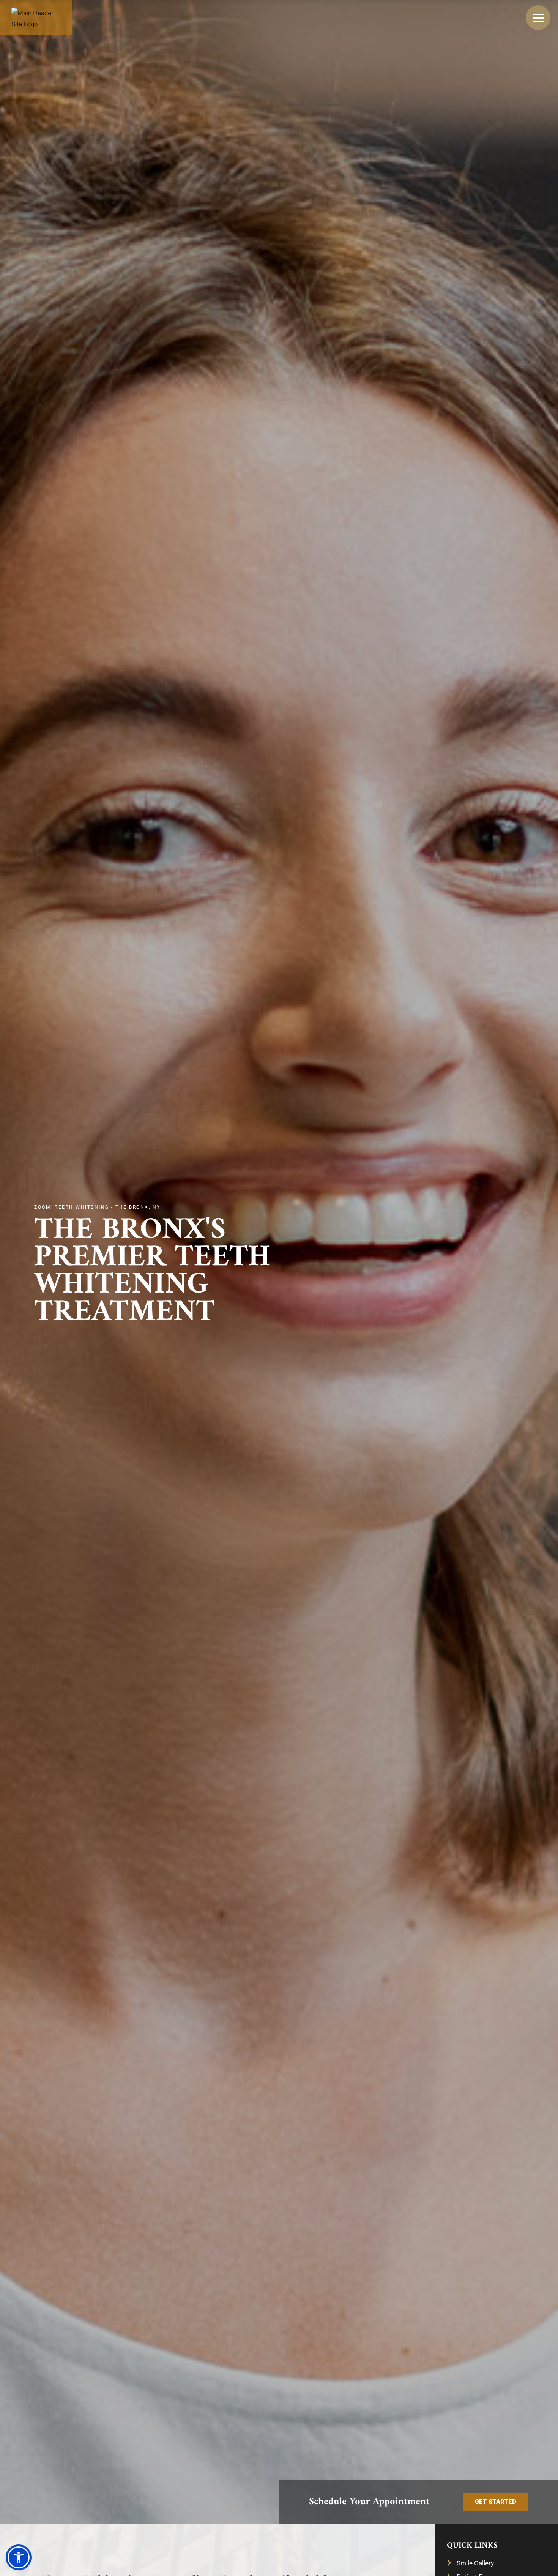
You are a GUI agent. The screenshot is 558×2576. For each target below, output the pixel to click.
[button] (496, 2502)
